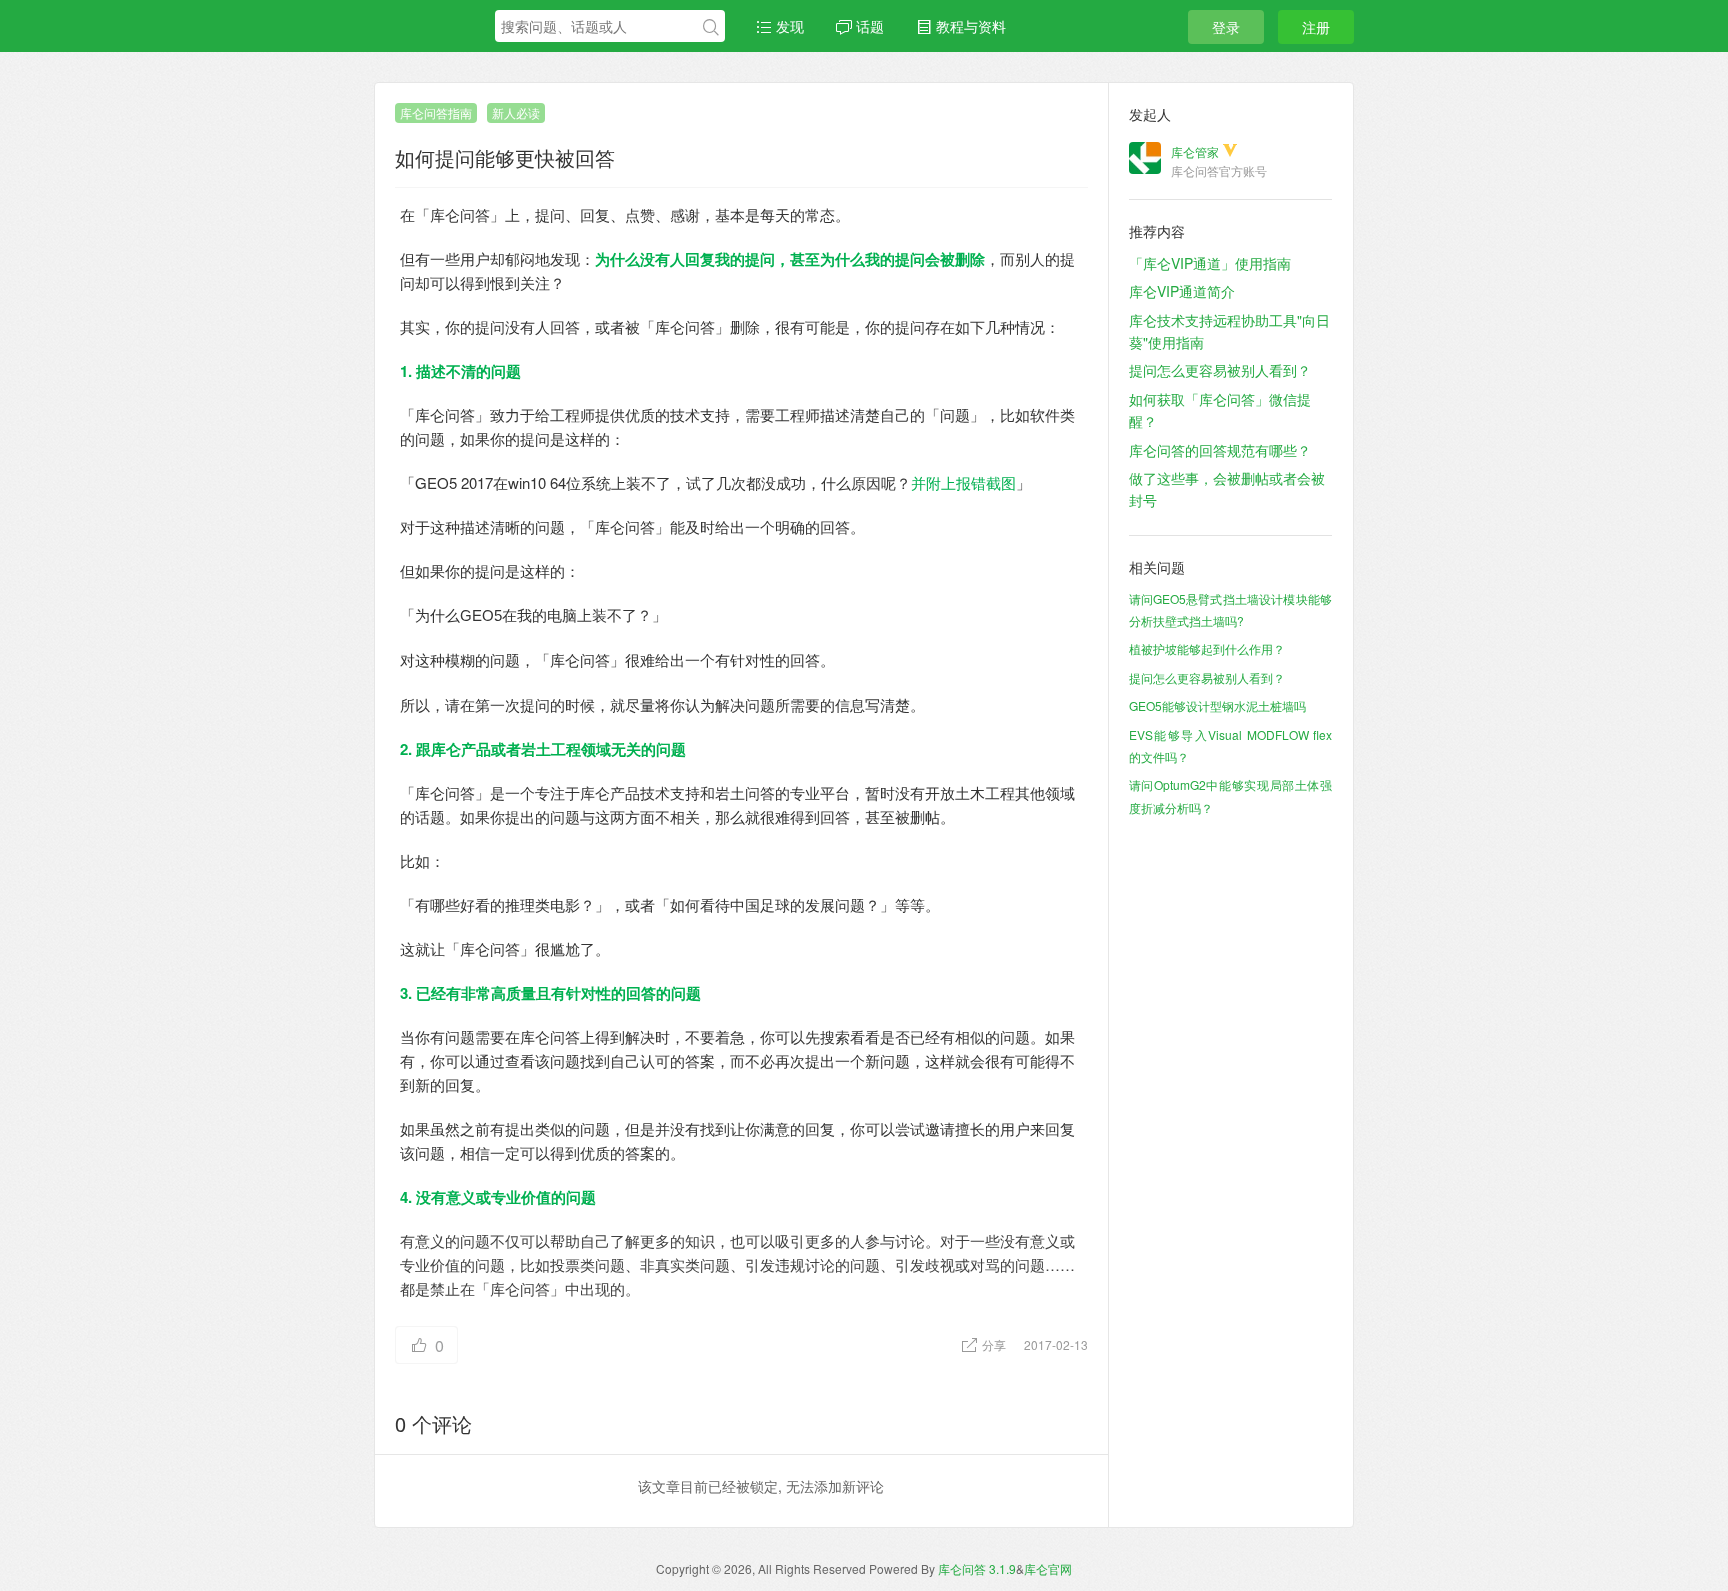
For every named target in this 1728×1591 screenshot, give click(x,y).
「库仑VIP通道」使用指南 (1210, 263)
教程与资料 (969, 26)
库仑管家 (1195, 151)
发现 (788, 26)
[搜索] (711, 27)
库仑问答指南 (436, 112)
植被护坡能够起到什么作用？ (1207, 648)
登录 (1226, 27)
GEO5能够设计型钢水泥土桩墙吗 (1217, 705)
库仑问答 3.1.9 (977, 1568)
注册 (1316, 27)
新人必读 (516, 112)
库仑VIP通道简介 (1182, 291)
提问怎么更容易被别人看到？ (1220, 370)
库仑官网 (1048, 1568)
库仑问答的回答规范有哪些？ (1220, 450)
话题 (868, 26)
